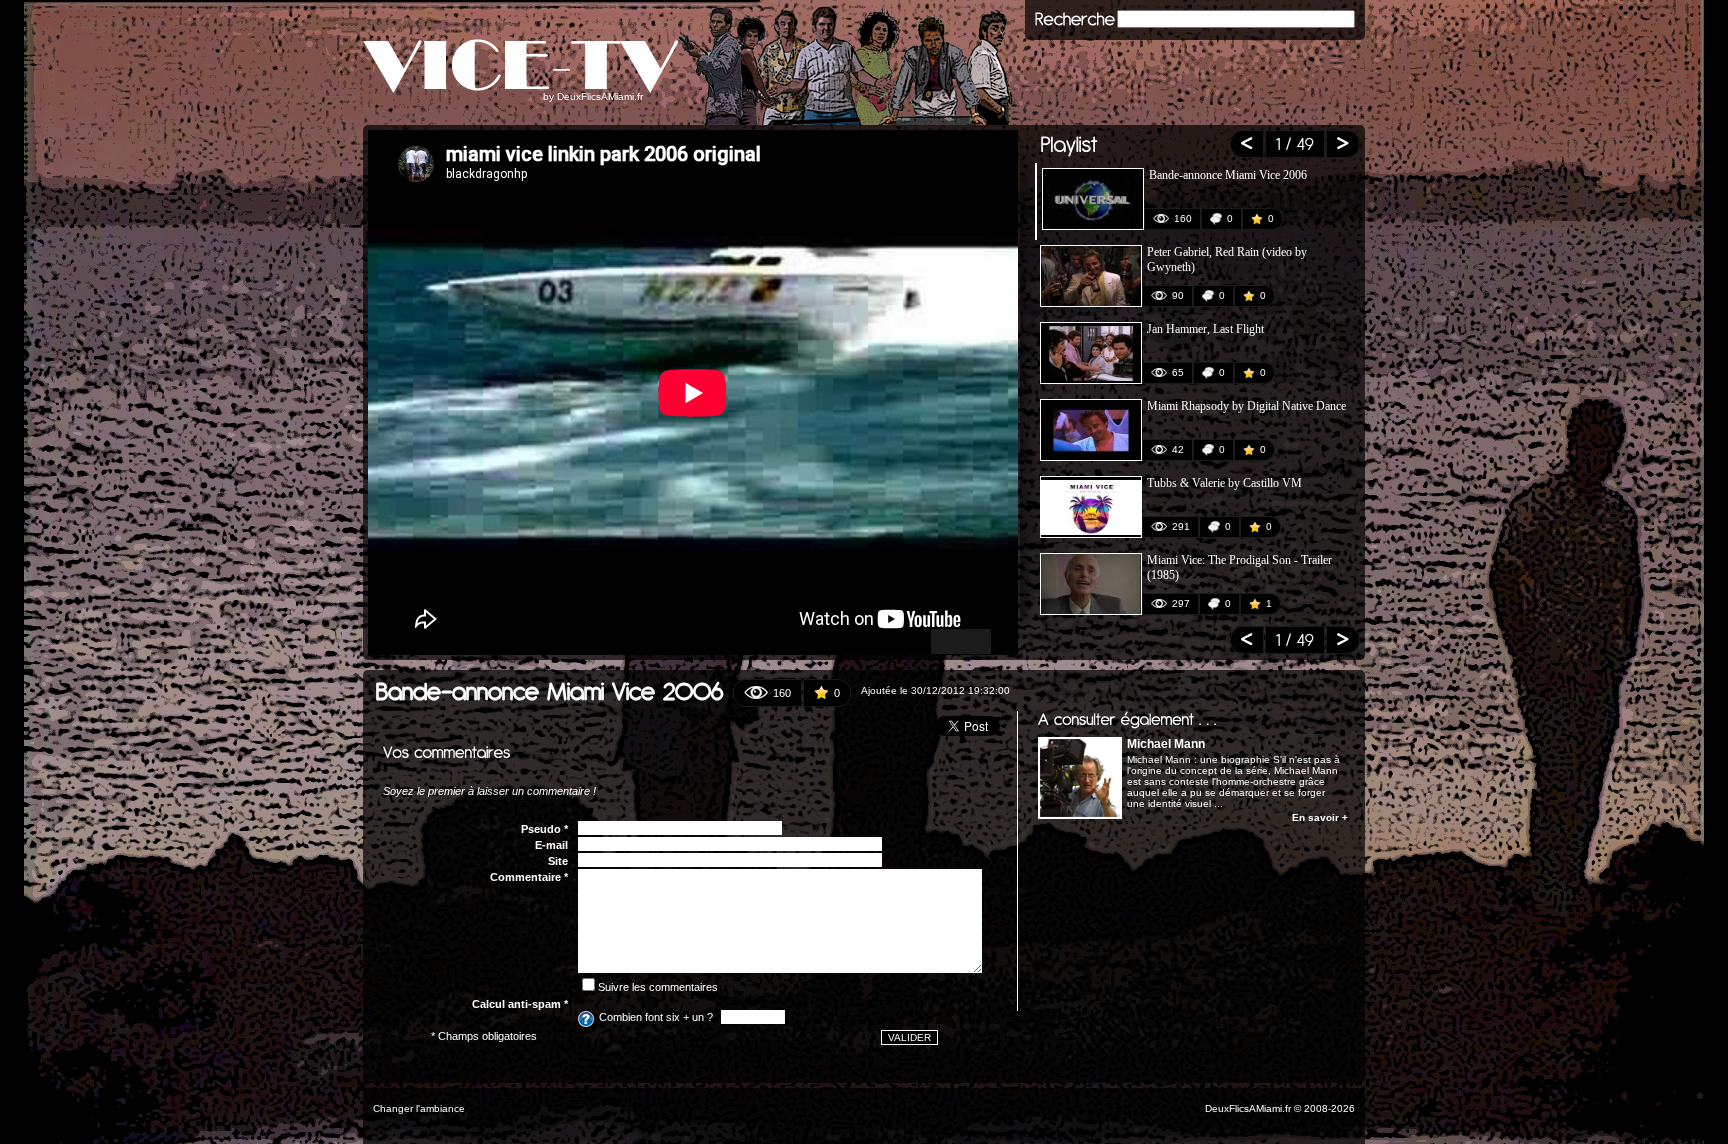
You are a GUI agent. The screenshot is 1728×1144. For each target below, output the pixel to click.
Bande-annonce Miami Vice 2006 (1228, 175)
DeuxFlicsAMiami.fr (600, 96)
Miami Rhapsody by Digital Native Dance (1246, 406)
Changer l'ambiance (419, 1108)
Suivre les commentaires (658, 987)
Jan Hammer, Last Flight (1205, 329)
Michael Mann (1166, 744)
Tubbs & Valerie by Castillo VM (1224, 483)
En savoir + (1320, 817)
